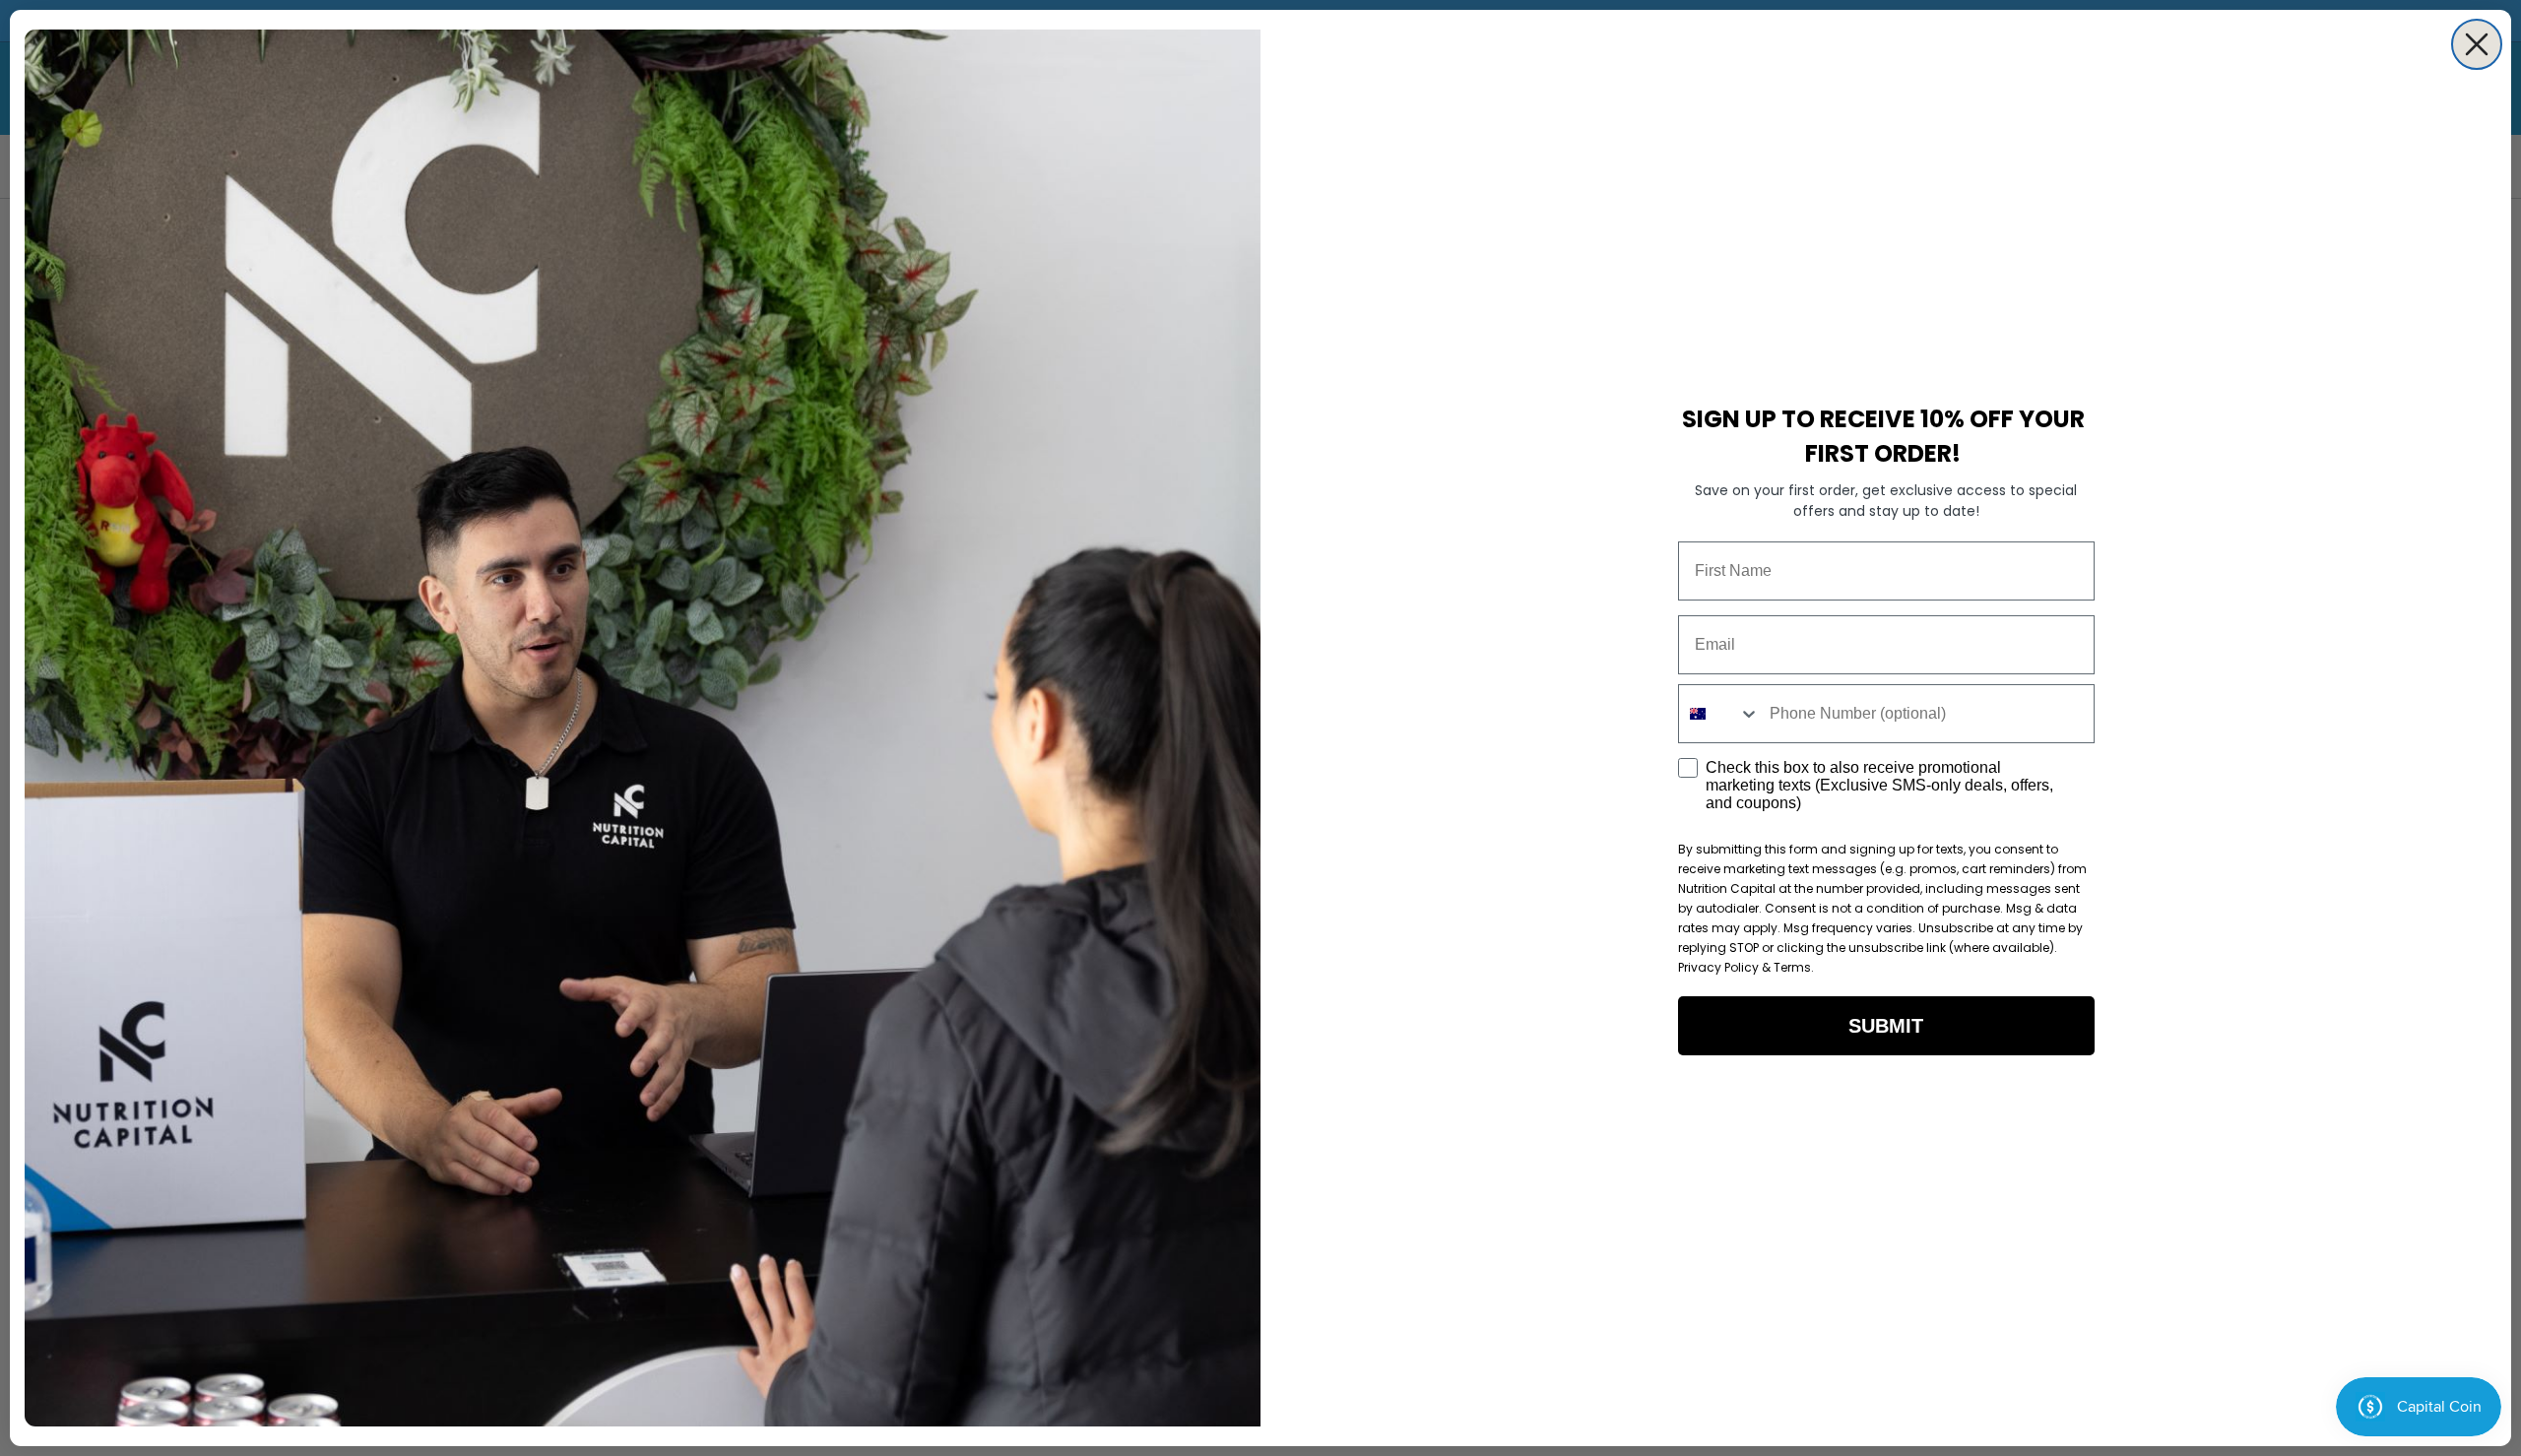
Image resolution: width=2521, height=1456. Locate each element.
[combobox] (1719, 714)
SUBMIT (1886, 1026)
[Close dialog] (2477, 44)
